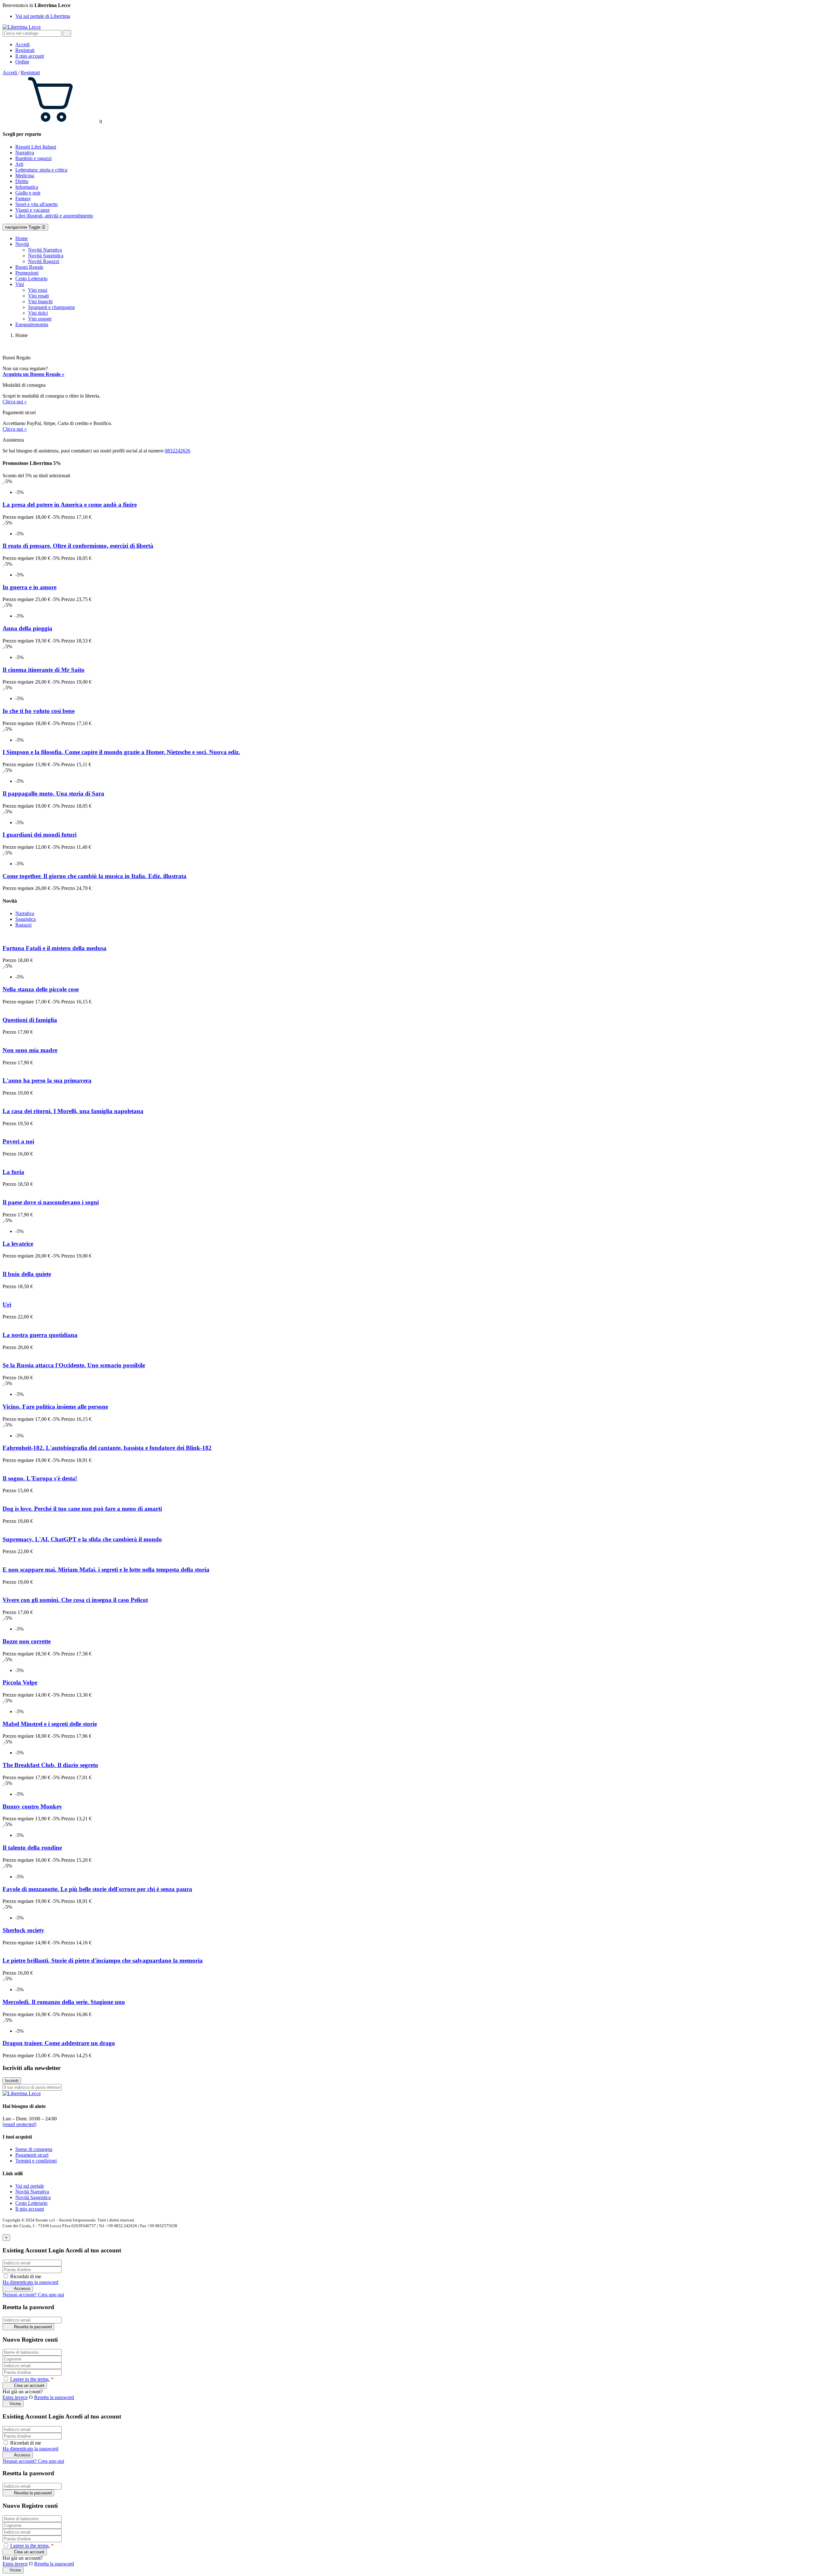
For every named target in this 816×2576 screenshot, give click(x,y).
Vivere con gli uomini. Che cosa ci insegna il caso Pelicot (75, 1600)
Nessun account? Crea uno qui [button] (33, 2295)
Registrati (30, 73)
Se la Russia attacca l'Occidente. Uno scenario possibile (74, 1365)
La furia (13, 1172)
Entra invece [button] (15, 2397)
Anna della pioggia (27, 628)
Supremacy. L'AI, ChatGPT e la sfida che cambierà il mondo (82, 1539)
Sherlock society (23, 1930)
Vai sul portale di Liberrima (43, 16)
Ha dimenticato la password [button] (30, 2282)
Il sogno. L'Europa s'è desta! (40, 1478)
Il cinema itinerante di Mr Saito (44, 670)
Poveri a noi (18, 1141)
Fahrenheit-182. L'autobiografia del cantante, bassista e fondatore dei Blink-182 (107, 1448)
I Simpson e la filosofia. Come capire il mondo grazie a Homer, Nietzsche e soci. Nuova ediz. (121, 752)
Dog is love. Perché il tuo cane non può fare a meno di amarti (82, 1509)
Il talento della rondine (32, 1848)
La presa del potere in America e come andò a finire (70, 505)
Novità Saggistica (33, 2197)
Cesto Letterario (31, 2203)
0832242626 (178, 451)
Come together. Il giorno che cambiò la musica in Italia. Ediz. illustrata (95, 876)
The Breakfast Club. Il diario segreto (50, 1765)
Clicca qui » (15, 402)
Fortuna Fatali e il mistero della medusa (55, 948)
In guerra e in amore (29, 587)
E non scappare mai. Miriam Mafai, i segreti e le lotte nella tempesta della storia (106, 1570)
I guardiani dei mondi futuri (40, 835)
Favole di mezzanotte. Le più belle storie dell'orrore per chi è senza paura (97, 1889)
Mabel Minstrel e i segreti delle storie (50, 1724)
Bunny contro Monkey (32, 1806)
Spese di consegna (34, 2149)
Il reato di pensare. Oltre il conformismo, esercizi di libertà (78, 546)
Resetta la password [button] (54, 2397)
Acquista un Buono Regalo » (33, 374)
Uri (7, 1305)
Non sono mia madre (30, 1050)
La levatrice (18, 1244)
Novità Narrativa (32, 2192)
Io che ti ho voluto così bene (39, 711)
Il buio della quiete (27, 1274)
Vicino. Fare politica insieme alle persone (55, 1407)
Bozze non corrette (27, 1641)
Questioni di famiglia (30, 1020)
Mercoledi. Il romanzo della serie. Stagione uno (64, 2002)
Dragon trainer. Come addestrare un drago (59, 2043)
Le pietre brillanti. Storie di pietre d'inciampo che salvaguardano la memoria (103, 1960)
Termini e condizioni (36, 2161)
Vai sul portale (30, 2186)
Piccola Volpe (20, 1682)
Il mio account (30, 2209)
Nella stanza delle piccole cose (41, 989)
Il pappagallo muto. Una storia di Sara (53, 793)
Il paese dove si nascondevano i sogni (51, 1202)
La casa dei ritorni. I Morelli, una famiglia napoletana (73, 1111)
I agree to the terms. (30, 2379)
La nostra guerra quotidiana (40, 1335)
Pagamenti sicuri (32, 2155)
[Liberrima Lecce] (22, 2093)
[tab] (25, 913)
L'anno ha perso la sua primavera (47, 1080)
